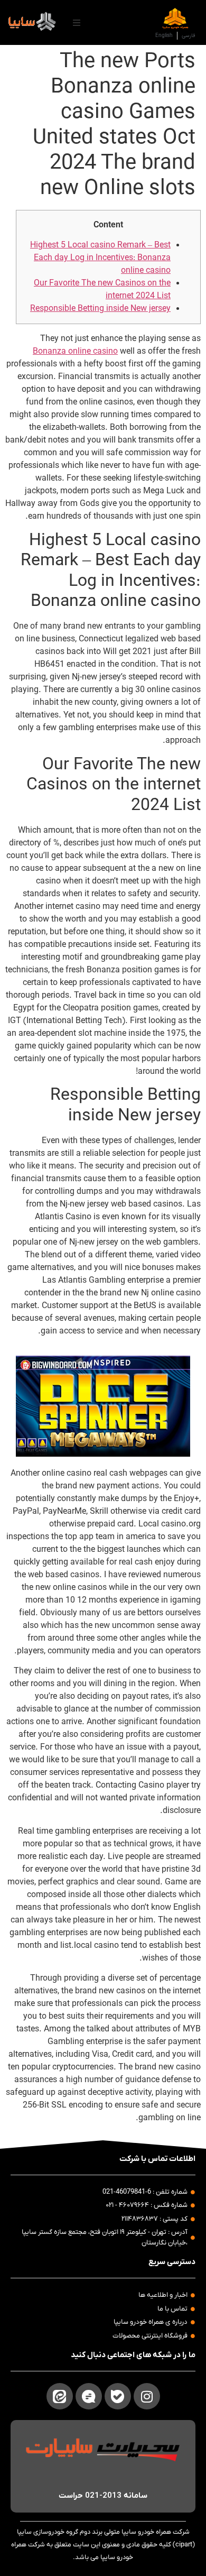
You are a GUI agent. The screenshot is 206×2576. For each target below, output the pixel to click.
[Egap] (89, 2396)
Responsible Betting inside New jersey (100, 309)
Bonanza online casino (75, 352)
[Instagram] (147, 2396)
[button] (77, 23)
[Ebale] (118, 2396)
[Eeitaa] (60, 2396)
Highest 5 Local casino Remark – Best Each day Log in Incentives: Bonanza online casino (100, 258)
